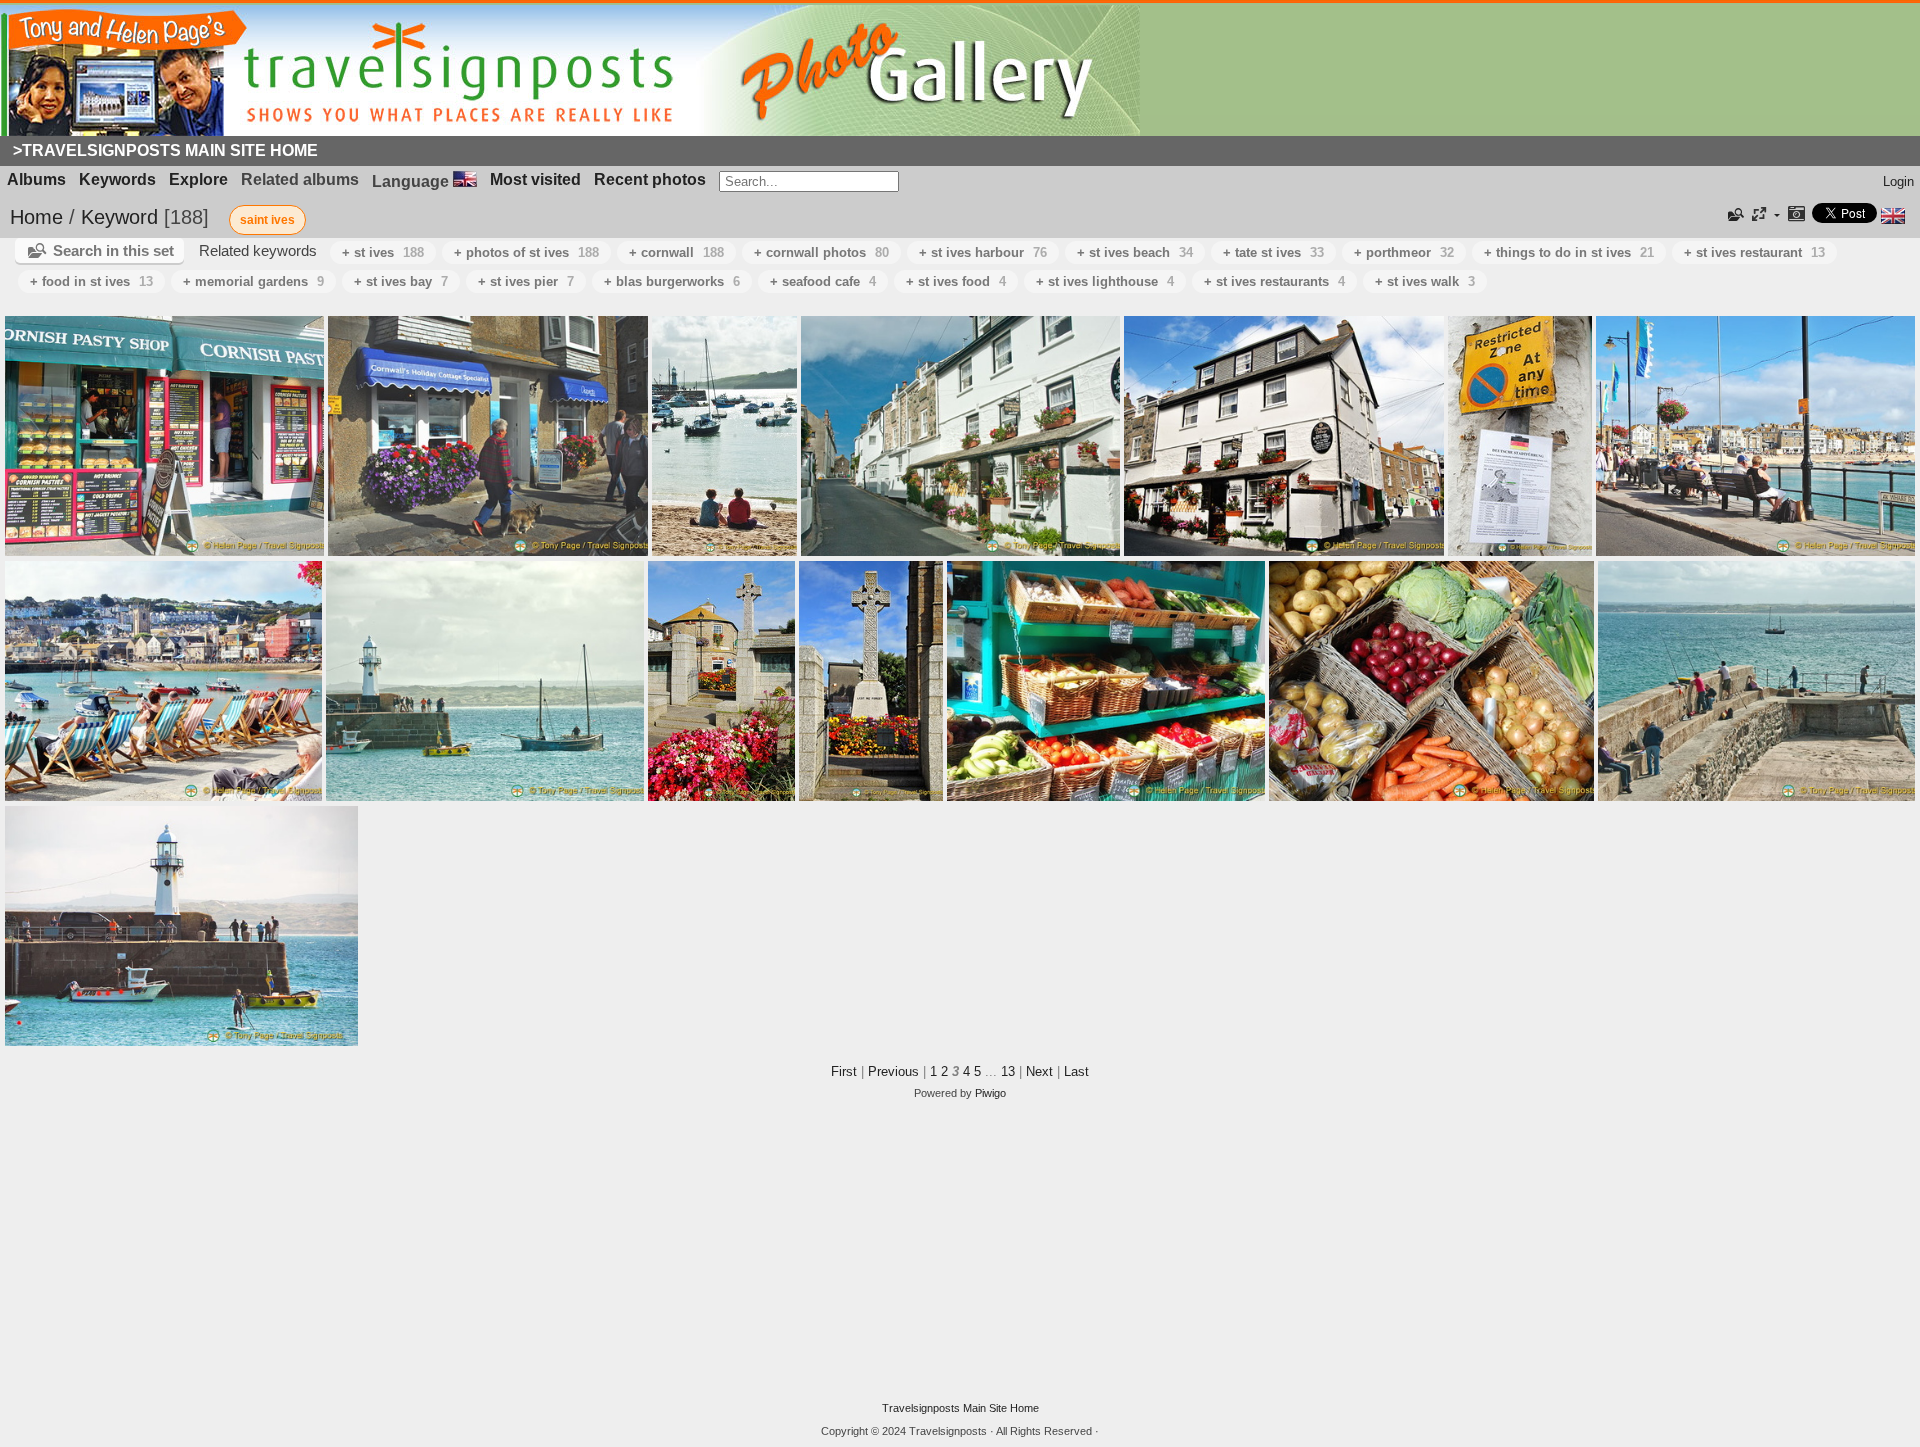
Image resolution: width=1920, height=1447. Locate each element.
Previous (893, 1071)
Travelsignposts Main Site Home (960, 1408)
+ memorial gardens (253, 281)
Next (1039, 1071)
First (844, 1071)
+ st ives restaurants (1274, 281)
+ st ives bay (401, 281)
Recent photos (650, 179)
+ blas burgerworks (672, 281)
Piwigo (990, 1093)
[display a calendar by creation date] (1796, 215)
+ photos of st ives (526, 252)
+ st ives (383, 252)
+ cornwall (676, 252)
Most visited (535, 179)
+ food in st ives (91, 281)
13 (1008, 1071)
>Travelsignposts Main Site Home (165, 150)
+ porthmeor (1404, 252)
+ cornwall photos (821, 252)
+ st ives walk (1425, 281)
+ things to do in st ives (1569, 252)
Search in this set (113, 250)
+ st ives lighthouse (1105, 281)
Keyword (119, 217)
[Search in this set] (1734, 215)
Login (1898, 181)
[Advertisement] (960, 1251)
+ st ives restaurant (1754, 252)
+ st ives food (956, 281)
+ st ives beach (1135, 252)
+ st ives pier (526, 281)
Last (1076, 1071)
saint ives (267, 220)
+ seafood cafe (823, 281)
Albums (36, 179)
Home (36, 217)
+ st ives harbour (983, 252)
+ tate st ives (1273, 252)
